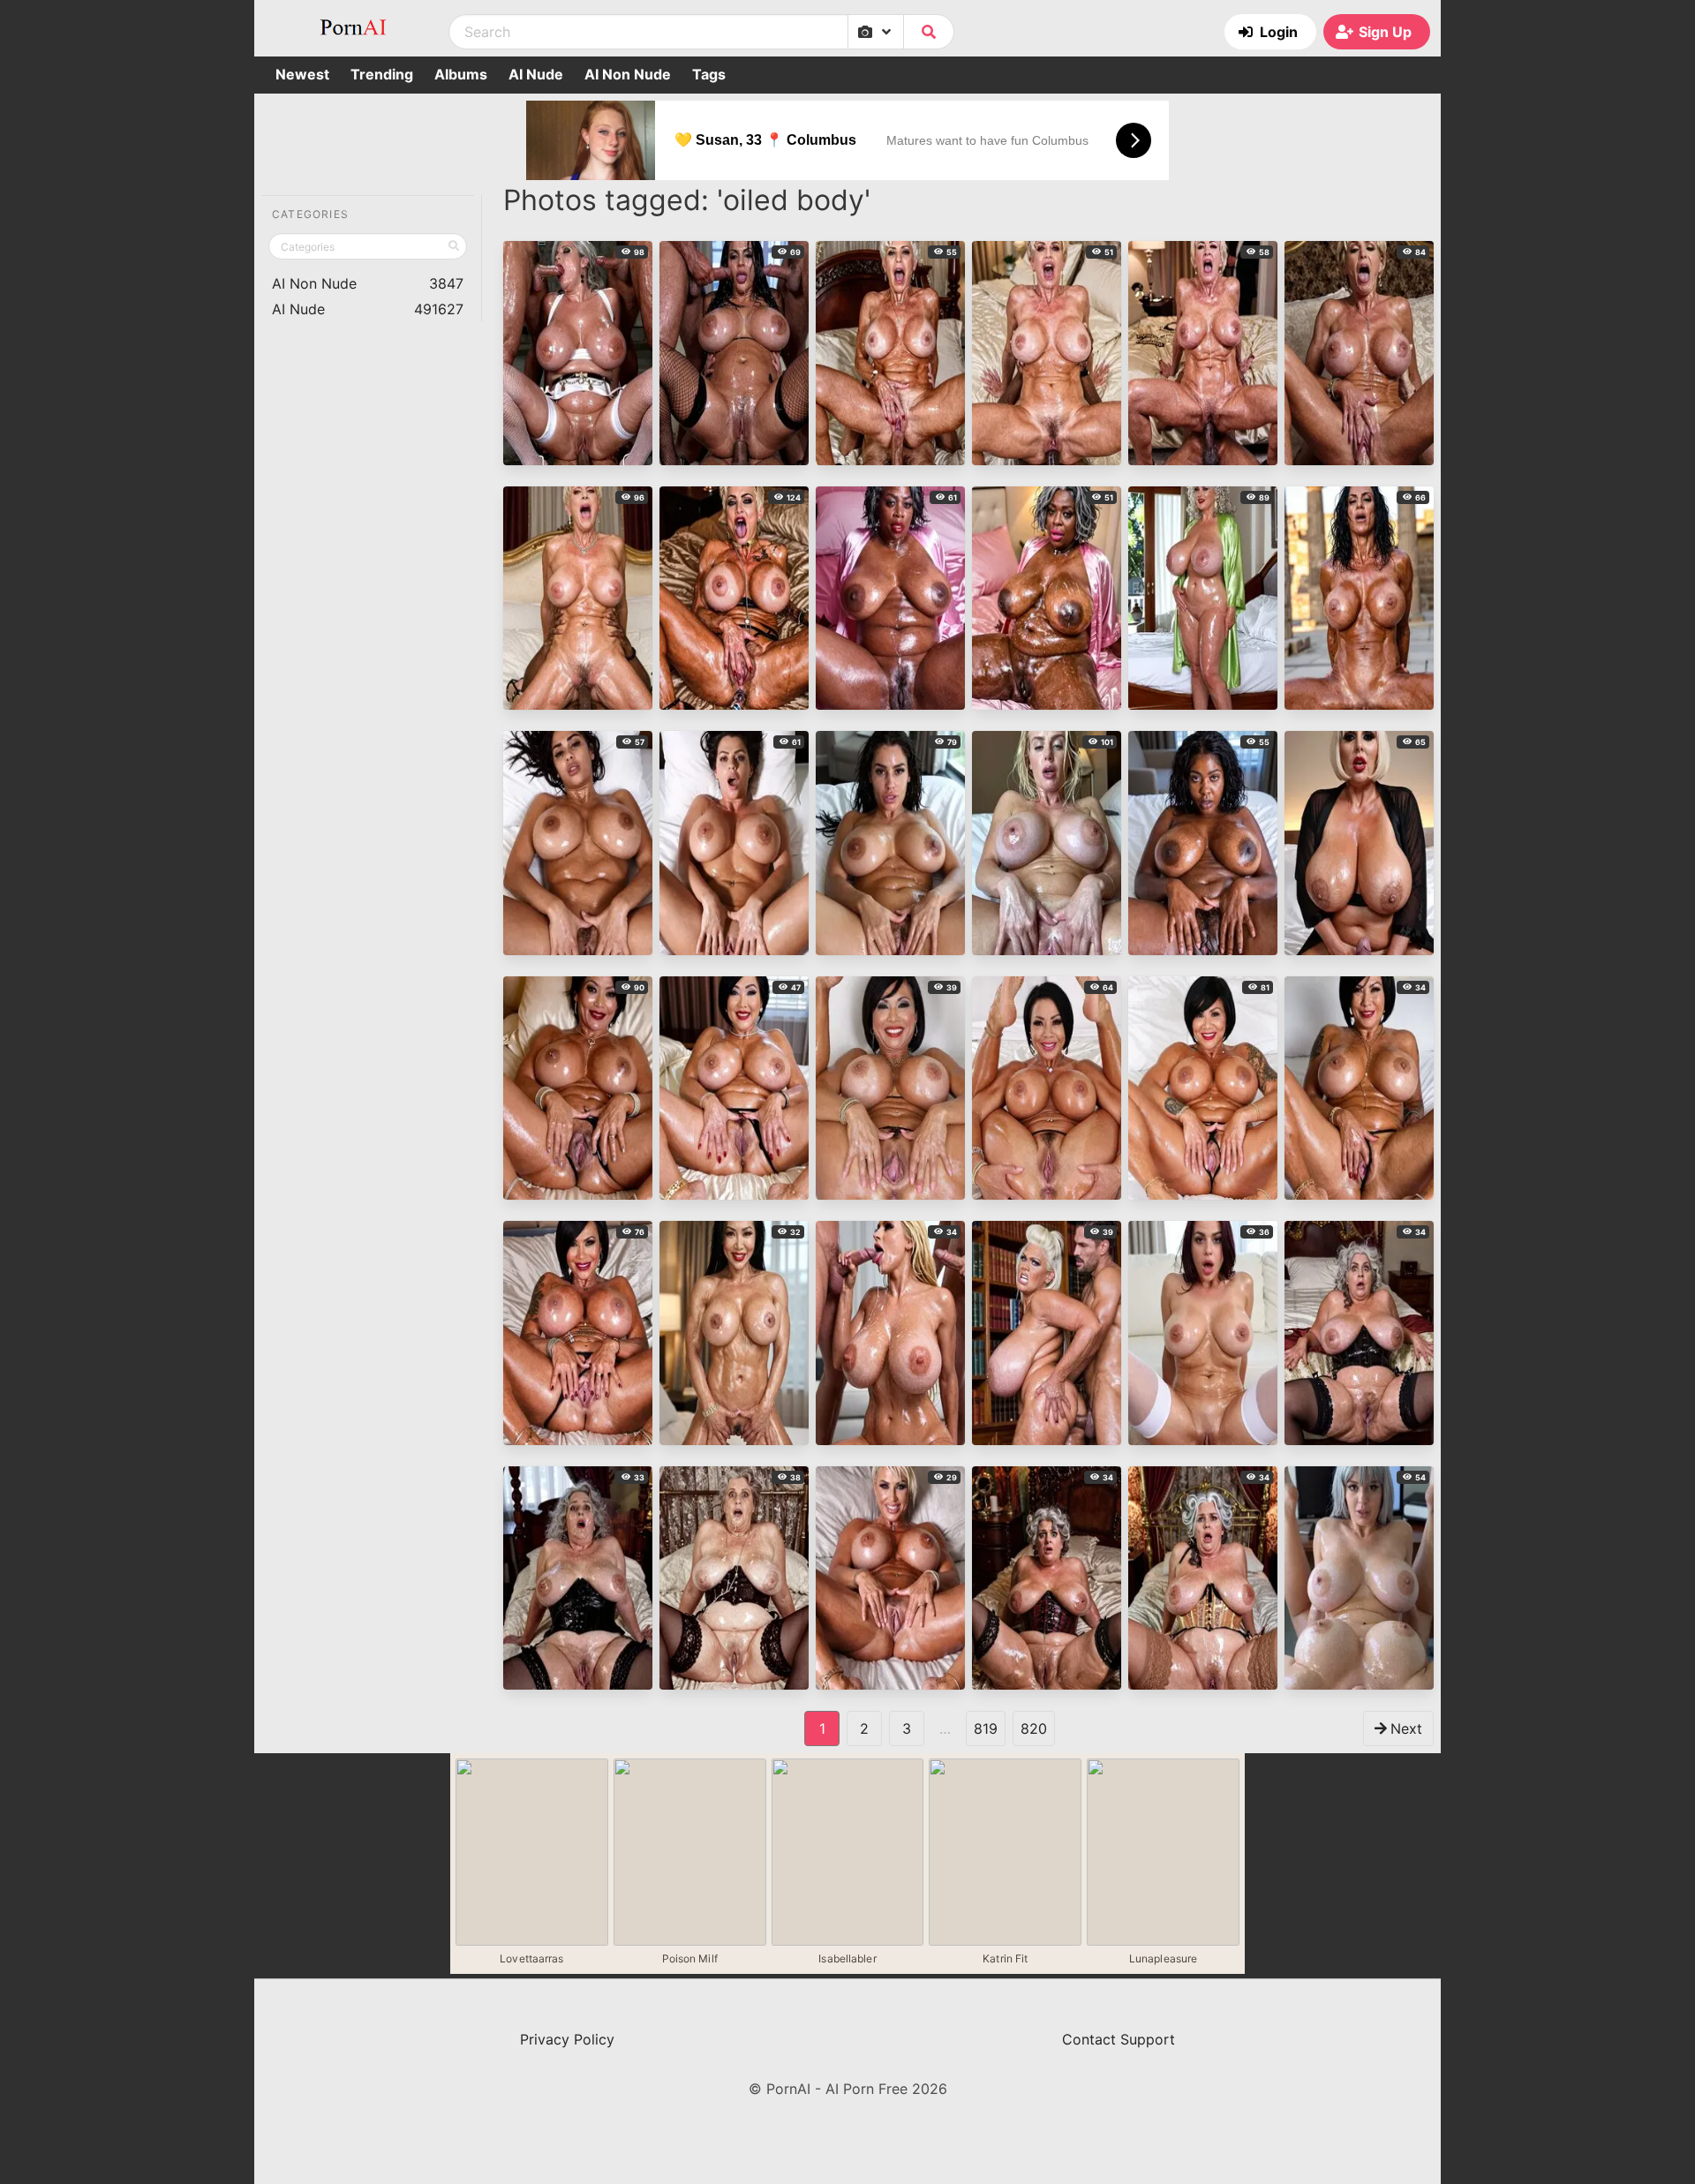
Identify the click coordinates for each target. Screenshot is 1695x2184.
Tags (709, 74)
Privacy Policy (567, 2039)
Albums (461, 74)
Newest (302, 74)
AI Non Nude (628, 74)
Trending (382, 74)
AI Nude (536, 74)
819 (986, 1728)
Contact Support (1119, 2039)
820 (1034, 1728)
